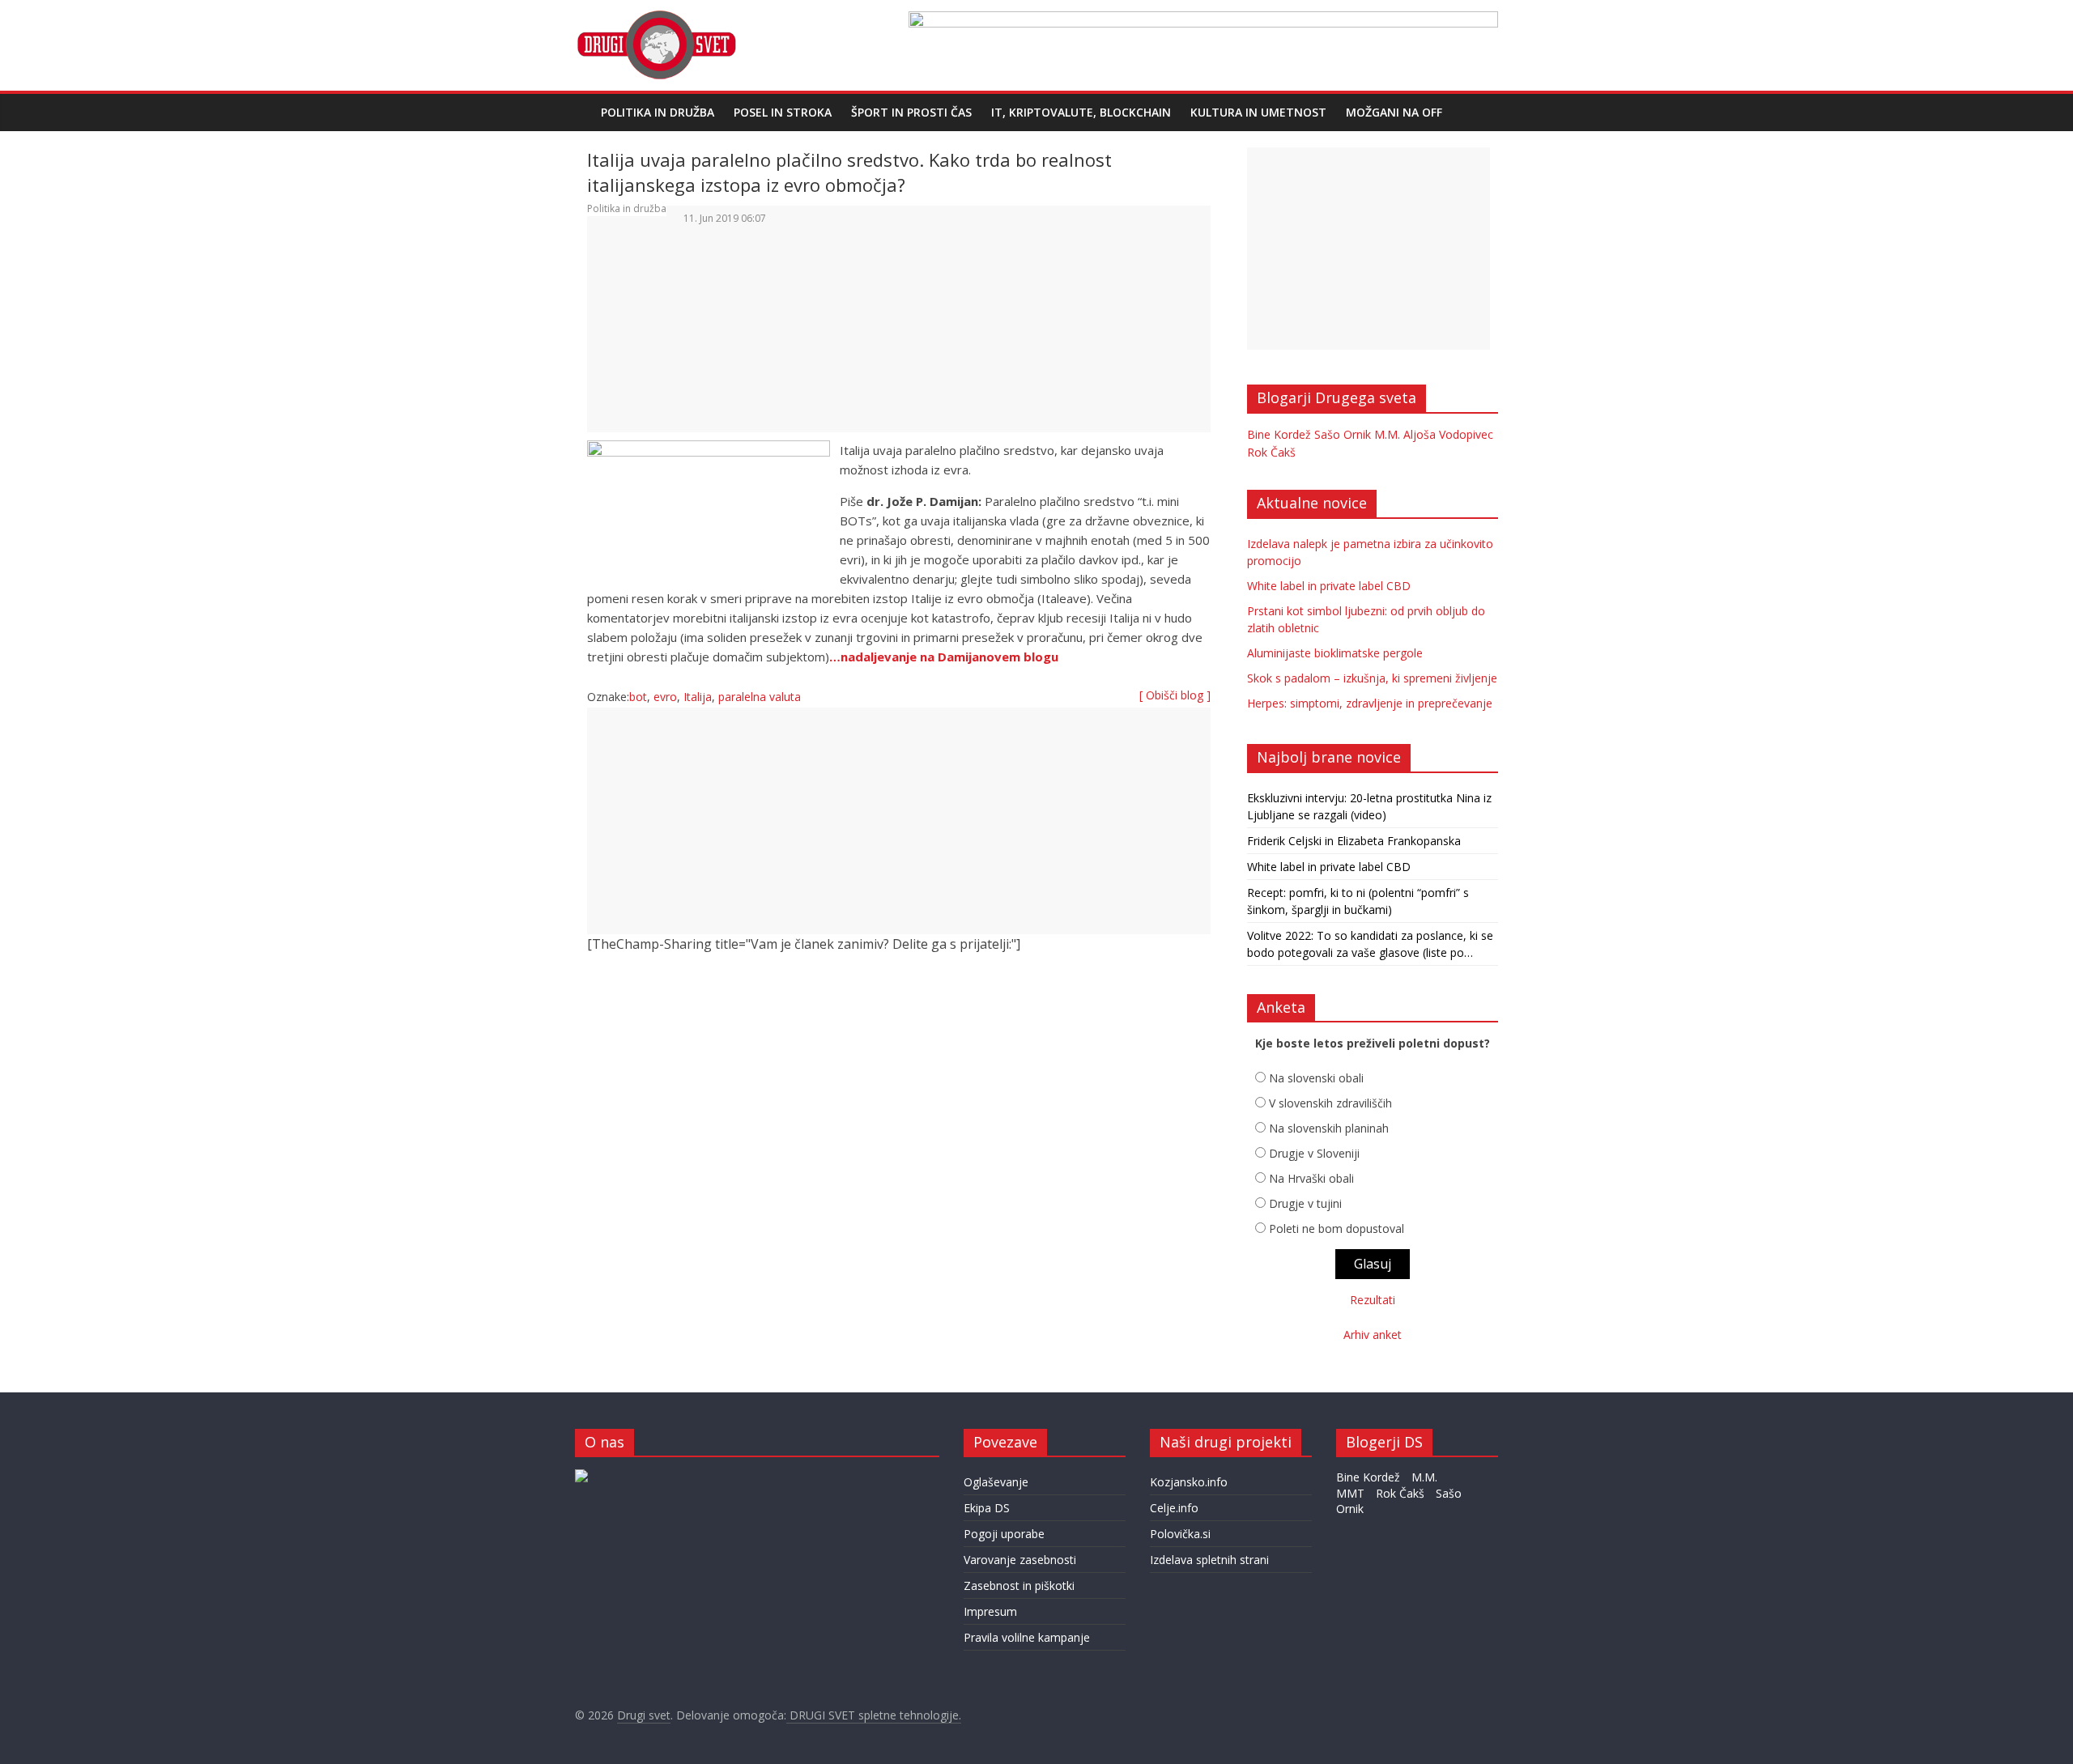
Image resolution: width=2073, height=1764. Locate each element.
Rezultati (1373, 1300)
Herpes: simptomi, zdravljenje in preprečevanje (1370, 703)
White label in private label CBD (1329, 586)
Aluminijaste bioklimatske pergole (1335, 653)
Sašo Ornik (1343, 434)
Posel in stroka (783, 112)
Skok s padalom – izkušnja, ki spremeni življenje (1372, 678)
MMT (1350, 1493)
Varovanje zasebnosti (1020, 1560)
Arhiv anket (1373, 1335)
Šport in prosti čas (911, 112)
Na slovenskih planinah (1329, 1128)
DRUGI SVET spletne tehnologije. (874, 1715)
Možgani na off (1394, 112)
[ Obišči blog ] (1175, 695)
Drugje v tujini (1305, 1203)
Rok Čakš (1271, 452)
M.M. (1387, 434)
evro (665, 697)
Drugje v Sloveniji (1314, 1153)
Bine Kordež (1279, 434)
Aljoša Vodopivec (1448, 434)
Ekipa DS (987, 1508)
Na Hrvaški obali (1311, 1178)
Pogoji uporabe (1004, 1534)
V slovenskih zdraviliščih (1330, 1103)
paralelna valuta (760, 697)
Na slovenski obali (1316, 1078)
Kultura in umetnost (1258, 112)
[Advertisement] (899, 342)
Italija (698, 697)
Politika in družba (658, 112)
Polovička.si (1180, 1534)
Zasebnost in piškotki (1019, 1585)
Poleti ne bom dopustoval (1337, 1228)
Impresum (990, 1611)
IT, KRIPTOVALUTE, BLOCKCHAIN (1081, 112)
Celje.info (1174, 1508)
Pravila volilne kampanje (1027, 1637)
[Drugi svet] (656, 18)
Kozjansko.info (1189, 1482)
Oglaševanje (996, 1482)
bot (638, 697)
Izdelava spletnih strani (1209, 1560)
